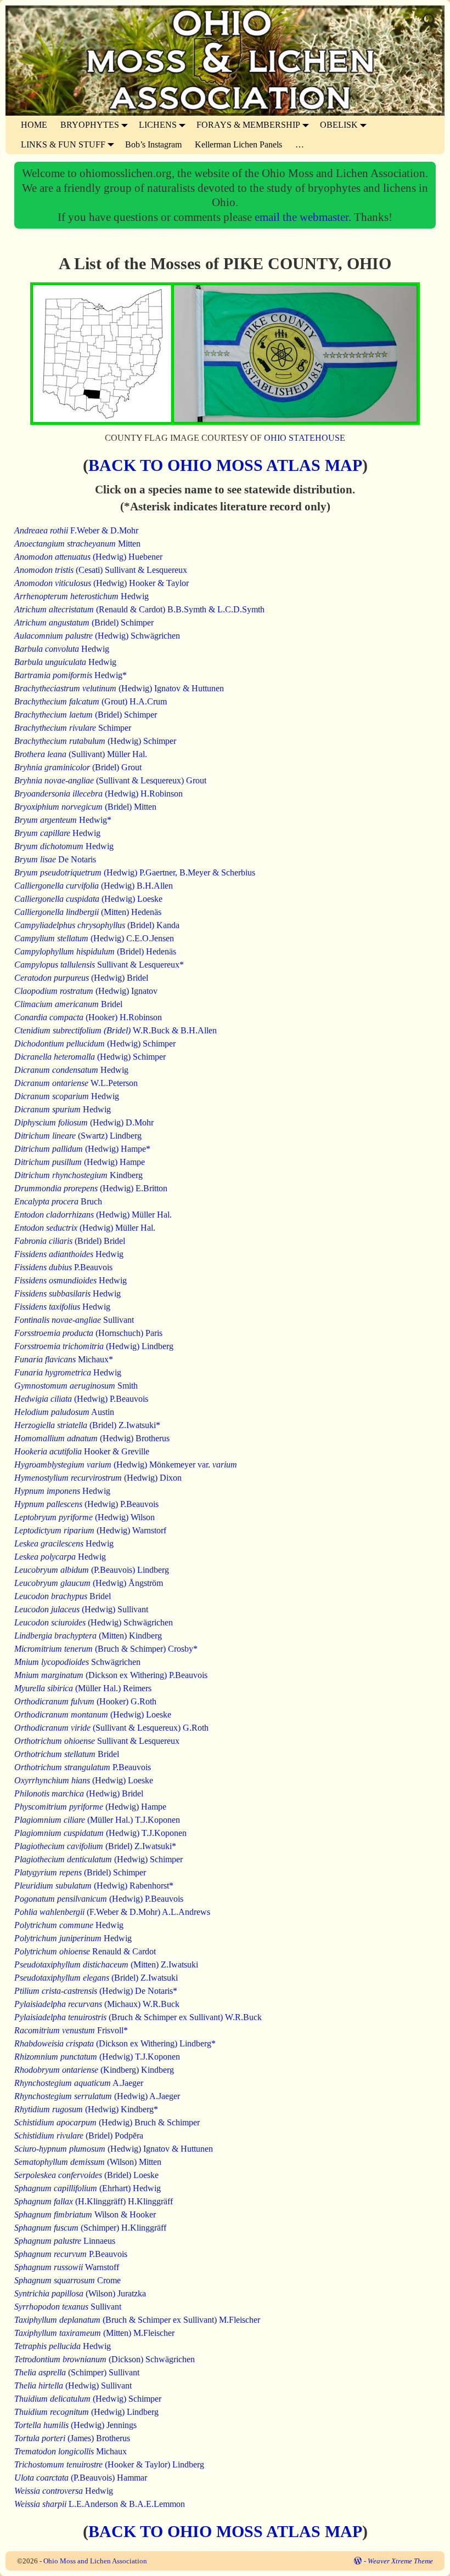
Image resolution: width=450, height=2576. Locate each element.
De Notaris (55, 859)
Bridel (68, 1004)
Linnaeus (65, 2241)
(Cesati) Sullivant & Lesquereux (101, 570)
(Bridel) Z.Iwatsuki (96, 1978)
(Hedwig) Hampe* (82, 1149)
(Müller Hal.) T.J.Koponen (97, 1820)
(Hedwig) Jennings (75, 2425)
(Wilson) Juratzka (80, 2293)
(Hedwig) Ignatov (86, 991)
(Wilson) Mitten (88, 2162)
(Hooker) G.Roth (85, 1701)
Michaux (71, 2451)
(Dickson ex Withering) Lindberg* (115, 2043)
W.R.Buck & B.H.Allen (116, 1030)
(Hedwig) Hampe (80, 1162)
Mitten (77, 544)
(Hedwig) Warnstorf (90, 1530)
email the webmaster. (304, 217)
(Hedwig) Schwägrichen (97, 636)
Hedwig (81, 596)
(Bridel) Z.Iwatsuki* (87, 1425)
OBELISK (339, 125)
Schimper (73, 728)
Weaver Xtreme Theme (400, 2561)
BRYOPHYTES (90, 125)
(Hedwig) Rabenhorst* (94, 1886)
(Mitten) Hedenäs (88, 912)
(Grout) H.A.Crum (91, 701)
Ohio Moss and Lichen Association (95, 2561)
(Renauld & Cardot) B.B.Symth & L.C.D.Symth (139, 609)
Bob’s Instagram (153, 144)
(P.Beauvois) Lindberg (92, 1570)
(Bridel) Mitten (85, 807)
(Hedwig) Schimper (95, 741)
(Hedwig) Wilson (85, 1517)
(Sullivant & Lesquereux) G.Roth (111, 1728)
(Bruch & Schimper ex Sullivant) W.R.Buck (138, 2017)
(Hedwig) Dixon (98, 1478)
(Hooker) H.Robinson (88, 1017)
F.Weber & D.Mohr (76, 530)
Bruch (58, 1201)
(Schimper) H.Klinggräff (90, 2228)
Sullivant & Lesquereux (97, 1741)
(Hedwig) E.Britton (91, 1188)
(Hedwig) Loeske (88, 899)
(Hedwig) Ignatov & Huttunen (119, 688)
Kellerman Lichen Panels (238, 144)
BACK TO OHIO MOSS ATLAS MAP (225, 465)
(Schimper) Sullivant (77, 2372)
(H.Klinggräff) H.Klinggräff (94, 2201)
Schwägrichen (77, 1662)
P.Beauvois (63, 1267)
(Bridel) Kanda (97, 925)
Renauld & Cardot (85, 1951)
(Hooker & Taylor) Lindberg (109, 2464)
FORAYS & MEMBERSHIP (248, 125)
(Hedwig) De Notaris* (96, 1991)
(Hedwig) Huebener (88, 557)
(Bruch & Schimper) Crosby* (106, 1649)
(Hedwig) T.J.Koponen (100, 1833)
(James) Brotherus (72, 2438)
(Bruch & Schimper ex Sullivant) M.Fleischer (137, 2320)
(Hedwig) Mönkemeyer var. (126, 1465)
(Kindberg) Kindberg (94, 2070)
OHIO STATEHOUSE (305, 438)
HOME (34, 125)
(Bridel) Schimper (84, 622)
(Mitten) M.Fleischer (94, 2333)
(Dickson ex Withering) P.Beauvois (111, 1675)
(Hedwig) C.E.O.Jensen (94, 938)
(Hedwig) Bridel (81, 978)
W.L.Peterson (76, 1083)
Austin (64, 1412)
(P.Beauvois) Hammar (81, 2478)
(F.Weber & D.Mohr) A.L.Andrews (112, 1912)
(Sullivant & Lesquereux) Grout (110, 780)
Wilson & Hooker (85, 2214)
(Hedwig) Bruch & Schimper (107, 2122)
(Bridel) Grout (78, 767)
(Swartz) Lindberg (78, 1136)
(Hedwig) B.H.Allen (94, 886)
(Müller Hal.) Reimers (83, 1688)
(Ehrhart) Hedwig (88, 2188)
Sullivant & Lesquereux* (99, 965)
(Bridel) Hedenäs (95, 951)
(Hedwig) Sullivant (81, 1609)
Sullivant (74, 1320)
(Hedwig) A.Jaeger (97, 2096)
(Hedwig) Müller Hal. (93, 1215)
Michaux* (64, 1359)
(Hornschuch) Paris (88, 1333)
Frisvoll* (71, 2030)
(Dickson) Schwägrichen (105, 2359)
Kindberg (78, 1175)
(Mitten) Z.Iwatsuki (106, 1964)
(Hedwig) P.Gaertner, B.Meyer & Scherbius (135, 872)
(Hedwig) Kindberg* (86, 2109)
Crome (67, 2280)
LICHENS (158, 125)
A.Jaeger (79, 2083)
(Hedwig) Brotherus (92, 1438)
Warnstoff (67, 2267)
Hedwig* (71, 675)
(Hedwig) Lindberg (94, 1346)
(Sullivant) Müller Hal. (81, 754)
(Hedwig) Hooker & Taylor (102, 583)
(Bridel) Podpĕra (79, 2136)
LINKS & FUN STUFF (63, 144)
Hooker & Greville (82, 1451)
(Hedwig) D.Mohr (84, 1122)
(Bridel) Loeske (86, 2175)
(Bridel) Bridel (70, 1241)
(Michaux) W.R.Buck (97, 2004)
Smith (76, 1386)
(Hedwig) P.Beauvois (81, 1399)
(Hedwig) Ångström (89, 1583)
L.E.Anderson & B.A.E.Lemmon (100, 2504)
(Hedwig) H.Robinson (99, 794)
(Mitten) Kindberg (88, 1636)
